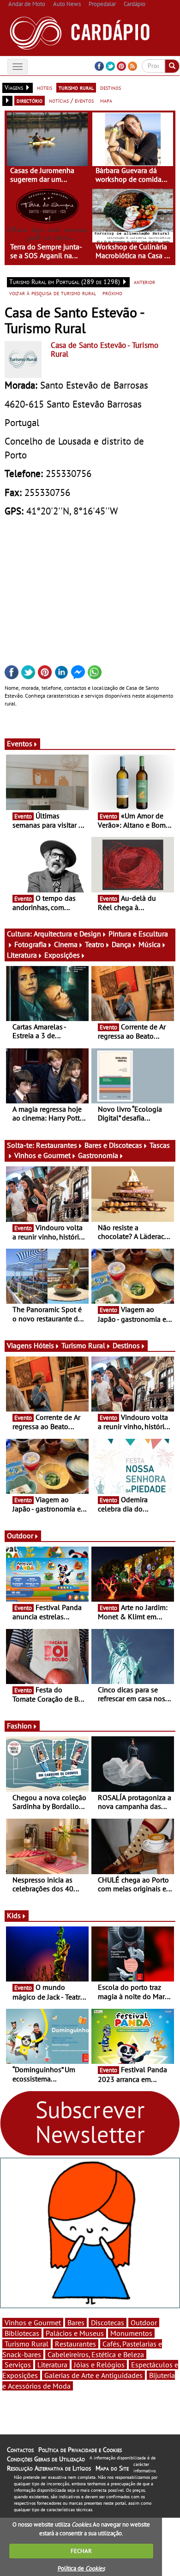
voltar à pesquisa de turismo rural (53, 293)
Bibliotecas (22, 2333)
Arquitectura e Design (67, 934)
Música (150, 944)
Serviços (18, 2365)
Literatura (22, 955)
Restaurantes (57, 1145)
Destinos (126, 1345)
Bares (76, 2322)
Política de (81, 2568)
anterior (144, 282)
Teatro (95, 944)
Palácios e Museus (75, 2333)
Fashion (19, 1726)
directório (30, 100)
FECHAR (81, 2551)
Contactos (20, 2450)
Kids (14, 1915)
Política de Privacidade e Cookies (80, 2450)
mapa (106, 100)
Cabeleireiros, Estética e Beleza (96, 2354)
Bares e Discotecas (113, 1145)
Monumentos (131, 2333)
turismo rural (76, 87)
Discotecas (108, 2322)
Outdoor (20, 1536)
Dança (121, 944)
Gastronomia (98, 1155)
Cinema (66, 944)
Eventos (20, 743)
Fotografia (30, 944)
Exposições (62, 955)
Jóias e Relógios (99, 2365)
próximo (112, 293)
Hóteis (44, 1345)
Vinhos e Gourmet (42, 1155)
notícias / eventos (71, 100)
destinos (111, 87)
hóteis (45, 87)
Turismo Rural (83, 1345)
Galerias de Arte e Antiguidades (93, 2375)
